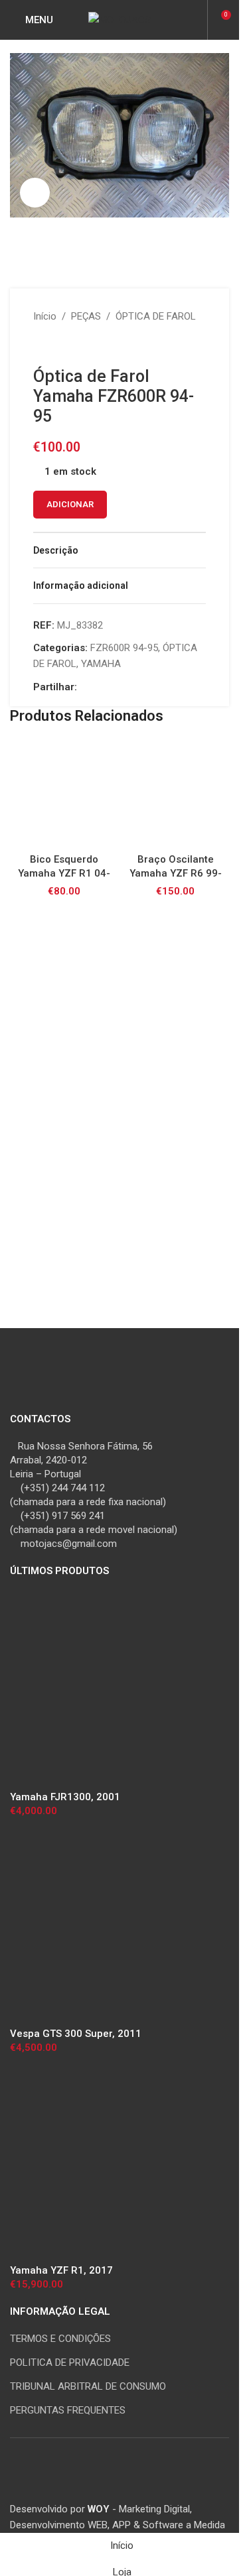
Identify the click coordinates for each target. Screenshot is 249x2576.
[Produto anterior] (41, 345)
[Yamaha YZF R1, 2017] (110, 2163)
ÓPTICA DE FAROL (156, 316)
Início (45, 316)
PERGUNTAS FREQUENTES (68, 2410)
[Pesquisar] (195, 20)
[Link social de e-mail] (101, 687)
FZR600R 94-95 (124, 648)
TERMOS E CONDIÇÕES (60, 2339)
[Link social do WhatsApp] (133, 687)
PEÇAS (86, 316)
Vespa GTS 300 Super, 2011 (76, 2034)
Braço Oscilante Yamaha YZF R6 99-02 (176, 873)
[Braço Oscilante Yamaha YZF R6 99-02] (175, 793)
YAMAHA (101, 664)
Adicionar (70, 504)
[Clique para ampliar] (35, 193)
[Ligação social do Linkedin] (117, 687)
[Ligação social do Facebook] (85, 687)
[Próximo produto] (73, 345)
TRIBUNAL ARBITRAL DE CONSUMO (88, 2386)
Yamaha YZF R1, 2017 (61, 2270)
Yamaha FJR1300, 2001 (65, 1797)
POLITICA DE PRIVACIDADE (70, 2362)
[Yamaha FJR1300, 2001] (110, 1689)
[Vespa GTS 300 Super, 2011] (110, 1926)
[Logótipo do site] (120, 19)
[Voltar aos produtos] (57, 345)
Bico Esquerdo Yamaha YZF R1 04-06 (64, 873)
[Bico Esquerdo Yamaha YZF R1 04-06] (64, 793)
